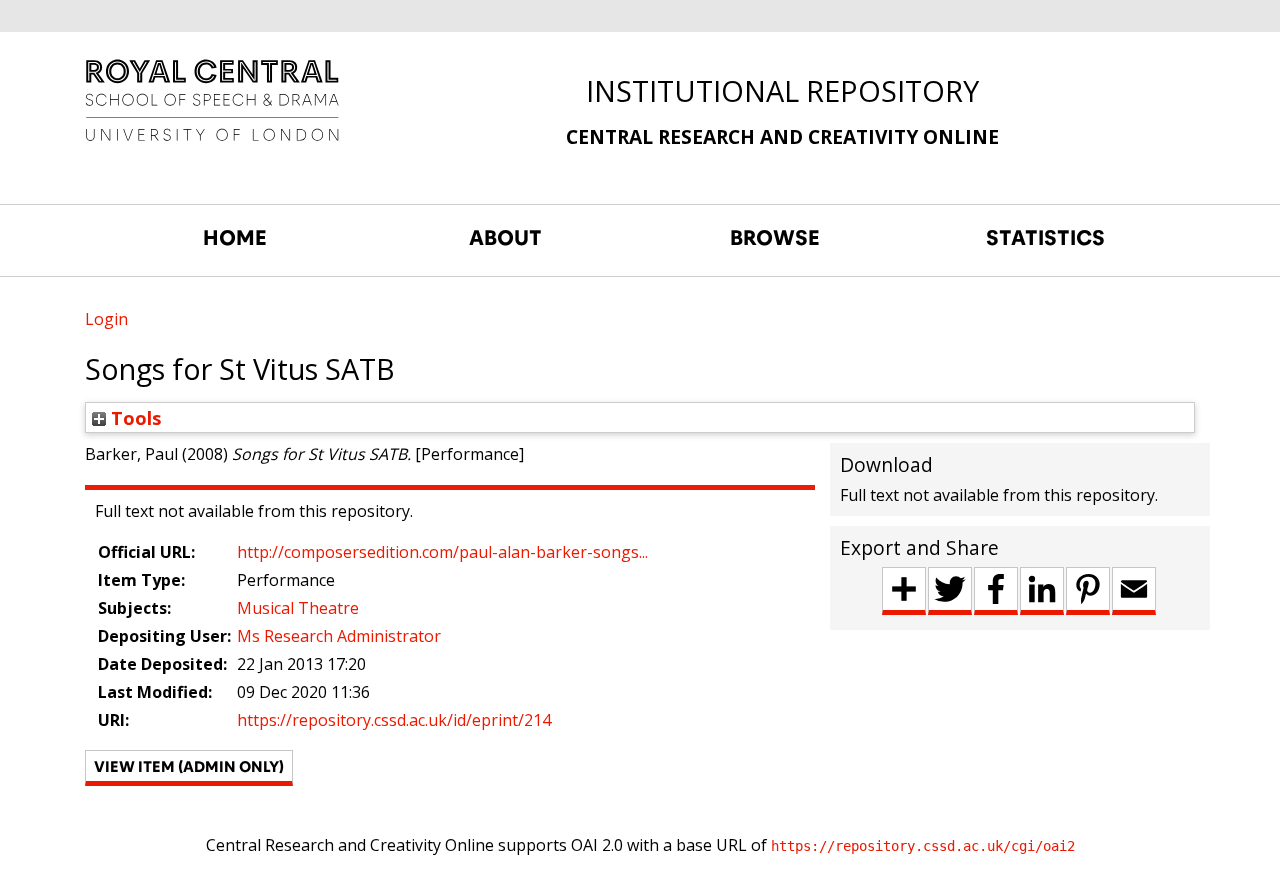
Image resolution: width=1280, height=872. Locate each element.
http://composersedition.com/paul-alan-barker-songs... (442, 552)
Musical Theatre (298, 608)
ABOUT (505, 238)
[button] (189, 768)
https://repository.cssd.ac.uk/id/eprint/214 (394, 720)
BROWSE (775, 238)
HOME (235, 238)
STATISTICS (1045, 238)
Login (106, 319)
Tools (134, 417)
